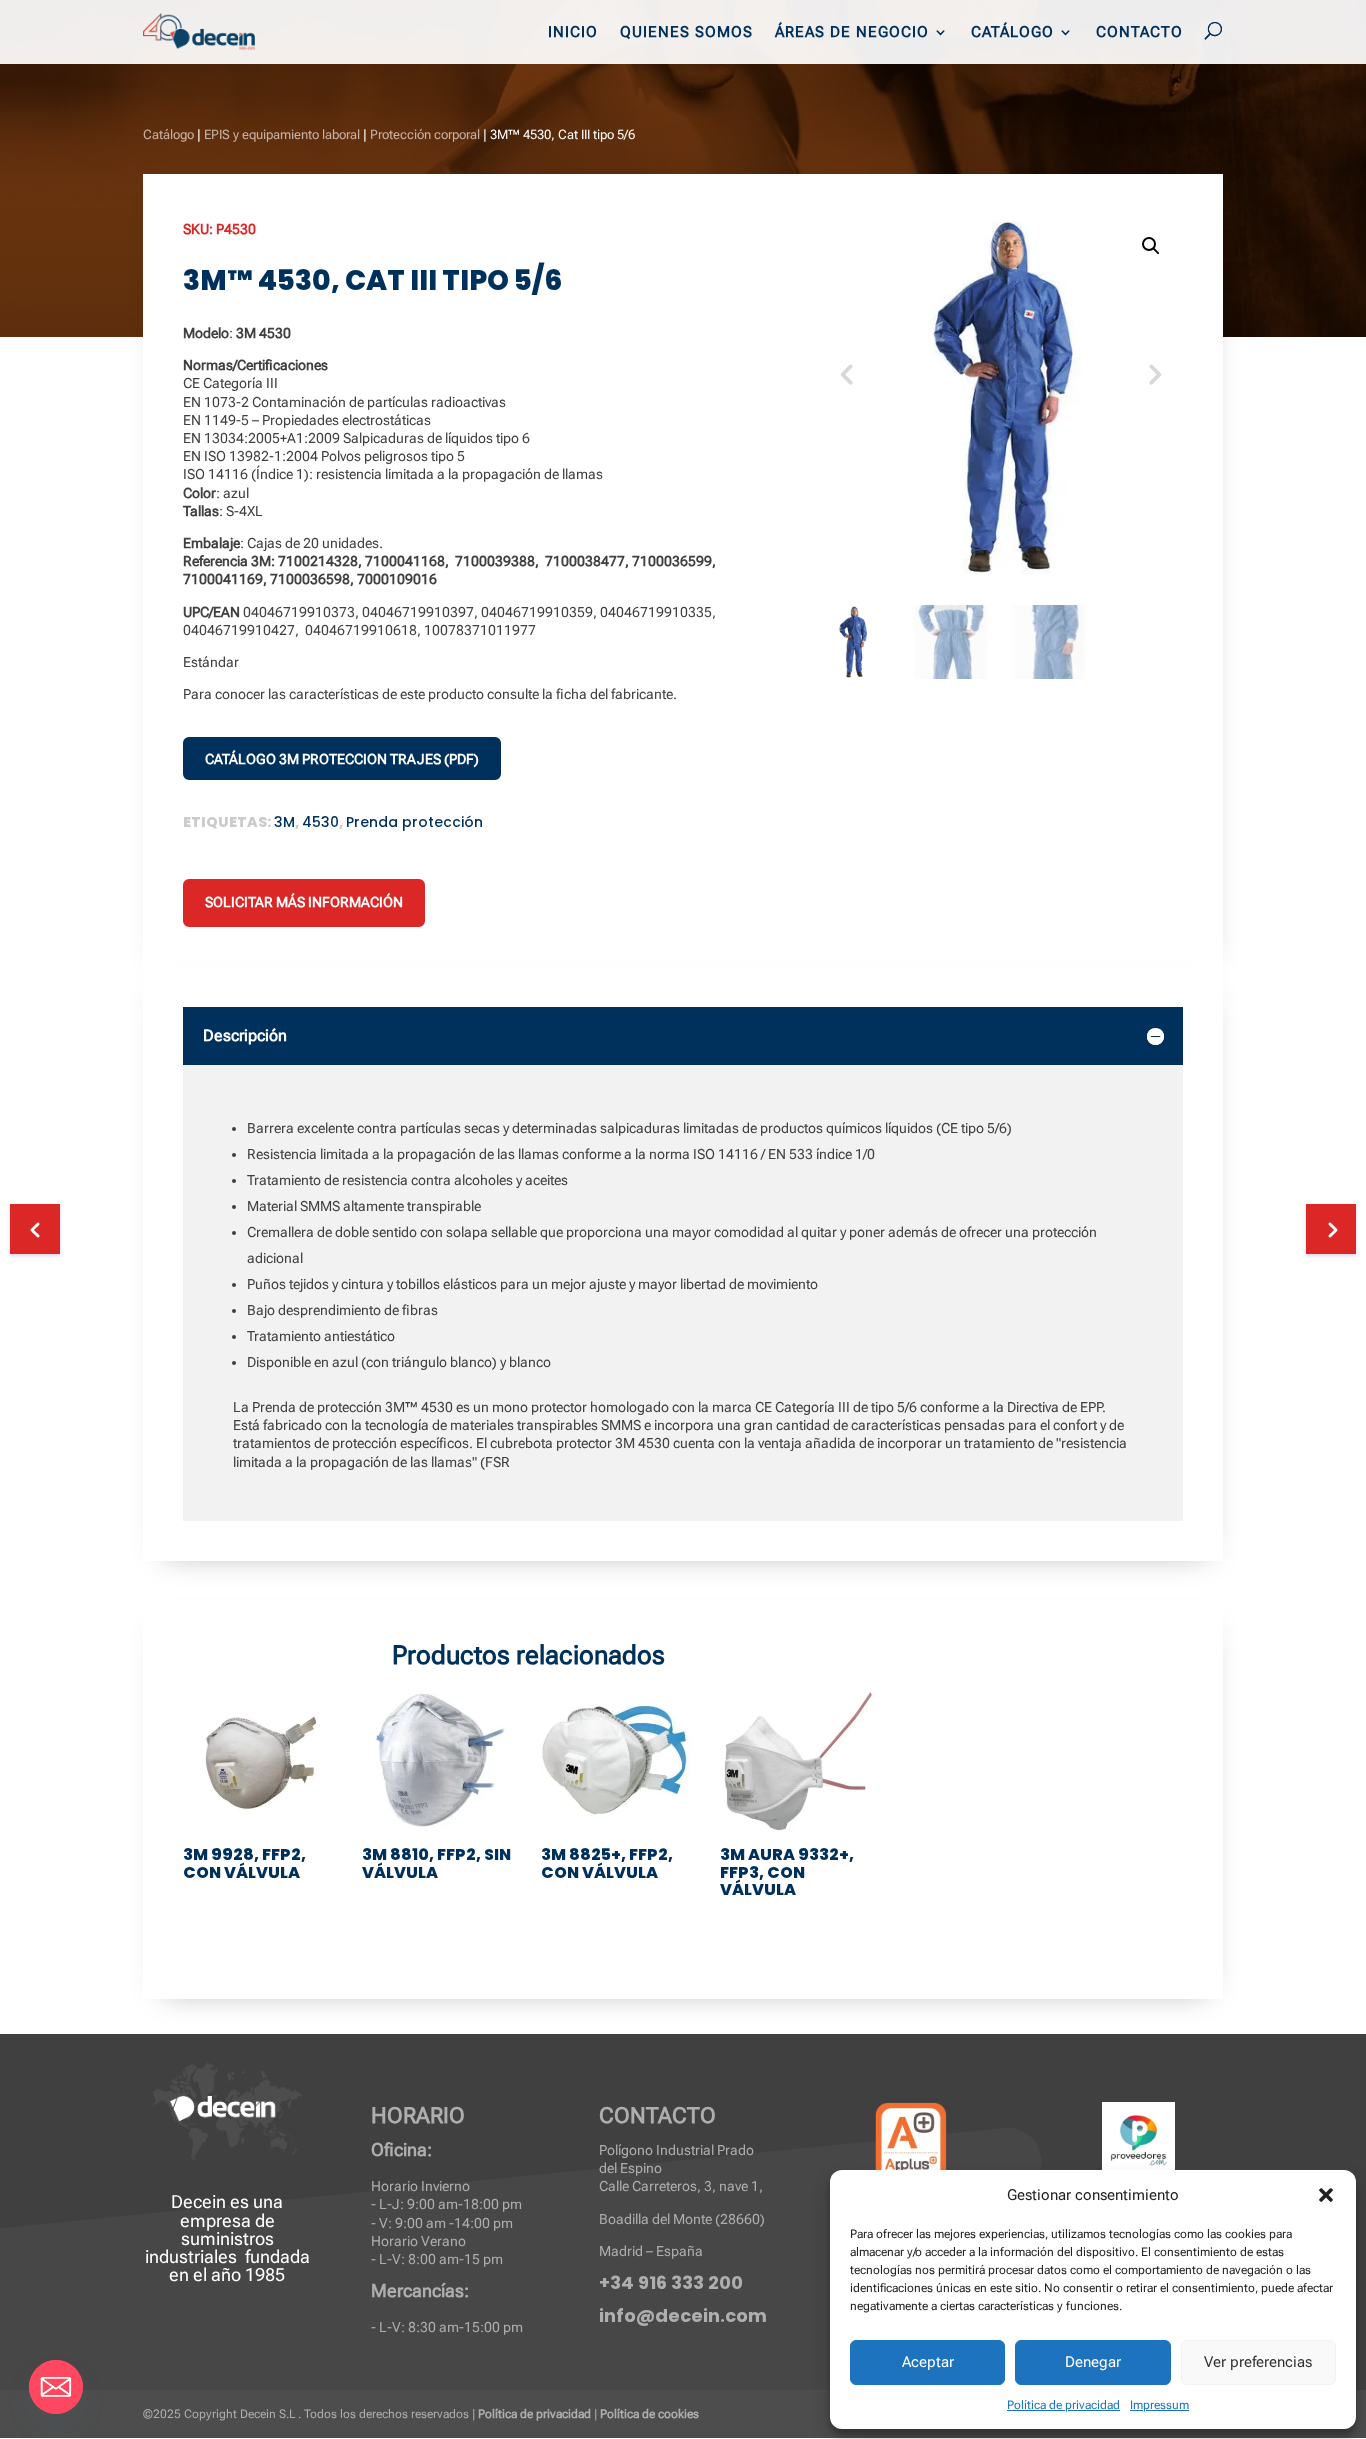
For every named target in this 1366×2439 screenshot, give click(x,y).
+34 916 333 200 (671, 2282)
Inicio (573, 33)
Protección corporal (425, 134)
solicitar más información (304, 902)
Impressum (1159, 2405)
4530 (320, 822)
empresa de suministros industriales (210, 2238)
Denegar (1093, 2362)
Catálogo (1012, 33)
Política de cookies (649, 2414)
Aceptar (928, 2362)
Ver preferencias (1258, 2362)
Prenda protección (414, 822)
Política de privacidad (1063, 2405)
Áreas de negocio (852, 33)
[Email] (56, 2387)
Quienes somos (686, 33)
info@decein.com (683, 2315)
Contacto (1139, 33)
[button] (1326, 2195)
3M (284, 822)
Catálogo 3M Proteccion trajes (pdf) (342, 759)
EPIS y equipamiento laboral (282, 134)
